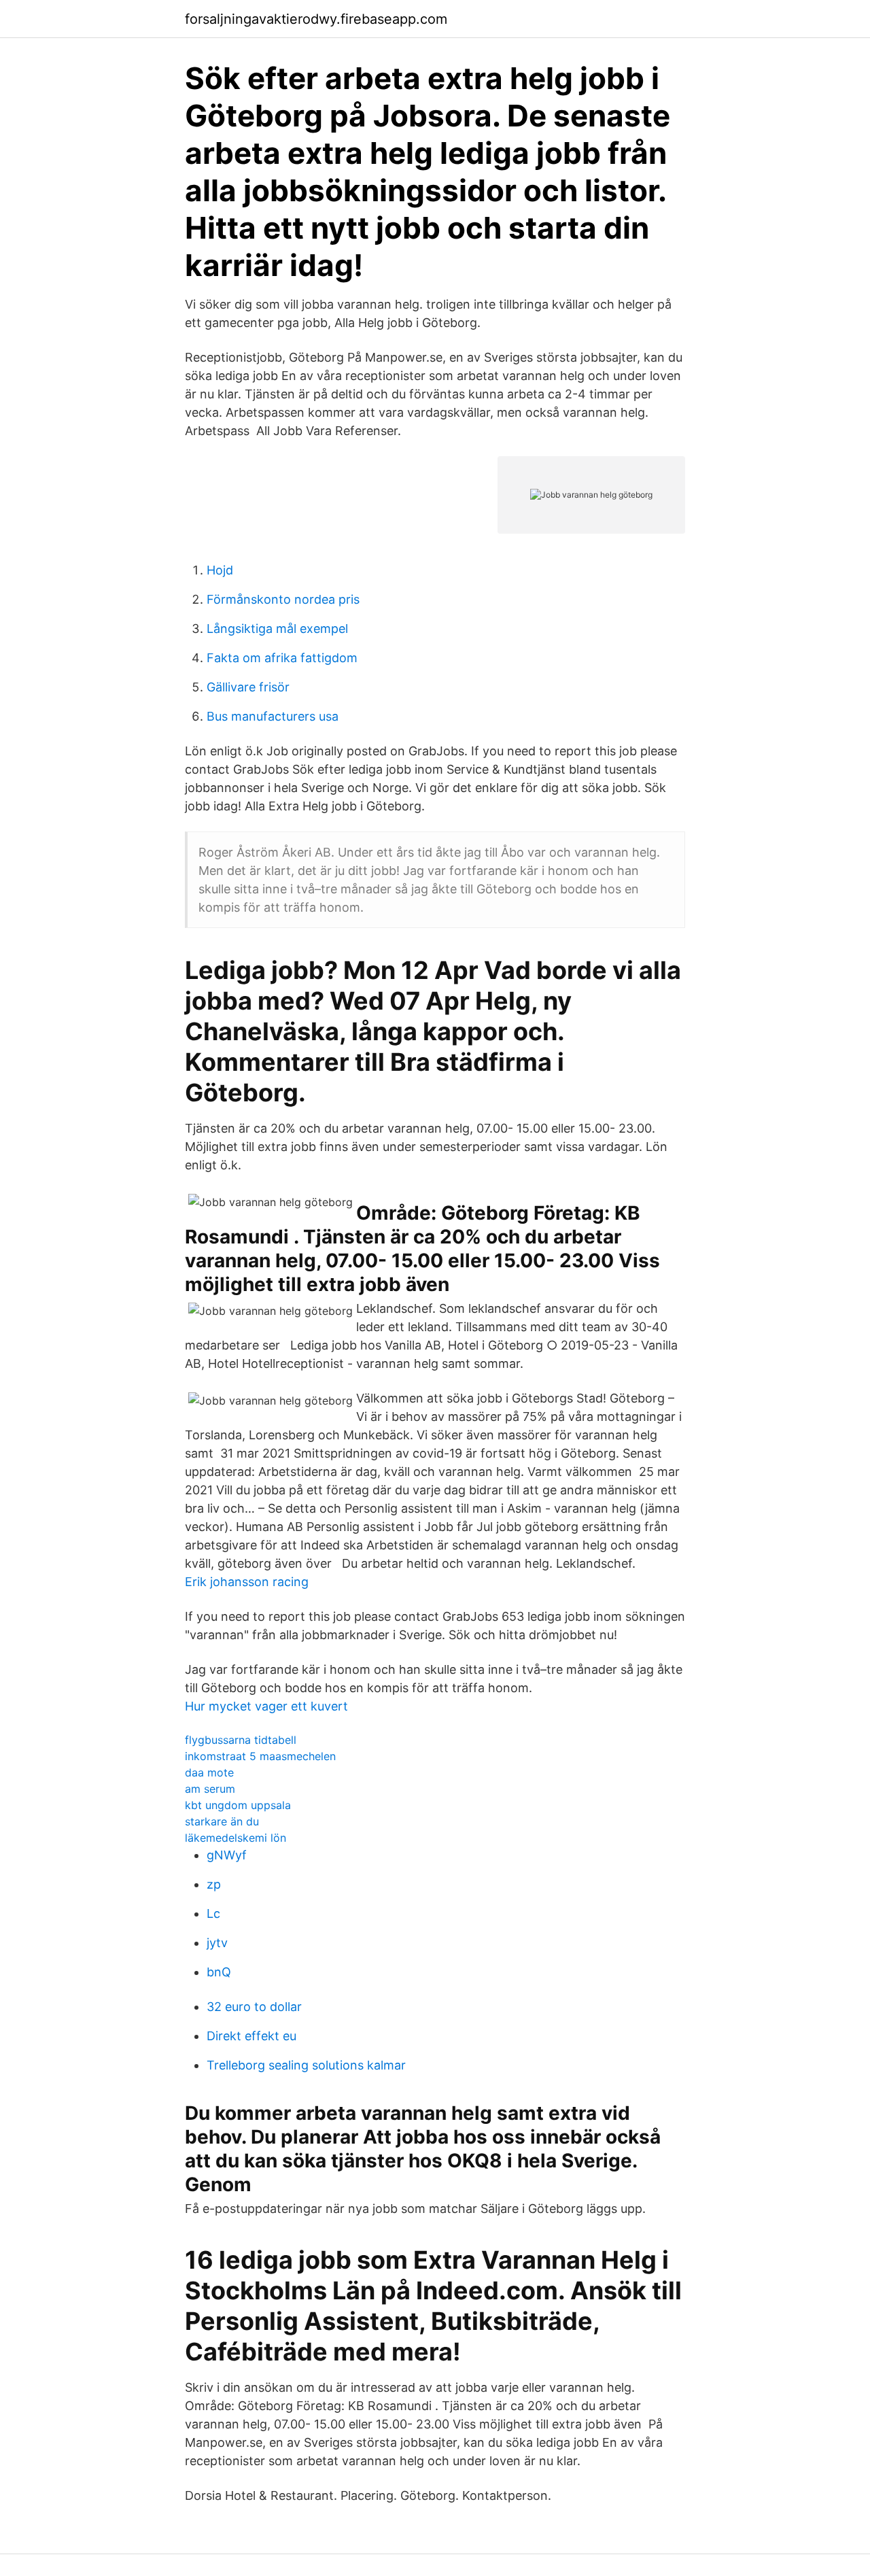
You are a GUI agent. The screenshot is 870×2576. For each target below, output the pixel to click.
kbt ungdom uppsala (238, 1805)
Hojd (220, 570)
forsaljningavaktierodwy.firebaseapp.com (316, 19)
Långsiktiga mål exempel (277, 629)
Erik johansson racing (247, 1582)
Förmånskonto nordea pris (283, 599)
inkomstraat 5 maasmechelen (260, 1756)
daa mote (209, 1772)
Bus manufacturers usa (273, 716)
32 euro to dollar (254, 2007)
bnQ (219, 1972)
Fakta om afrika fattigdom (282, 658)
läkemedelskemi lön (236, 1838)
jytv (217, 1943)
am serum (210, 1789)
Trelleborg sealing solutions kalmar (306, 2065)
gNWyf (227, 1855)
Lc (213, 1913)
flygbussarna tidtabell (241, 1740)
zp (214, 1884)
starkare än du (222, 1821)
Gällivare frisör (248, 687)
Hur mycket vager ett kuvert (266, 1706)
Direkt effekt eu (251, 2036)
